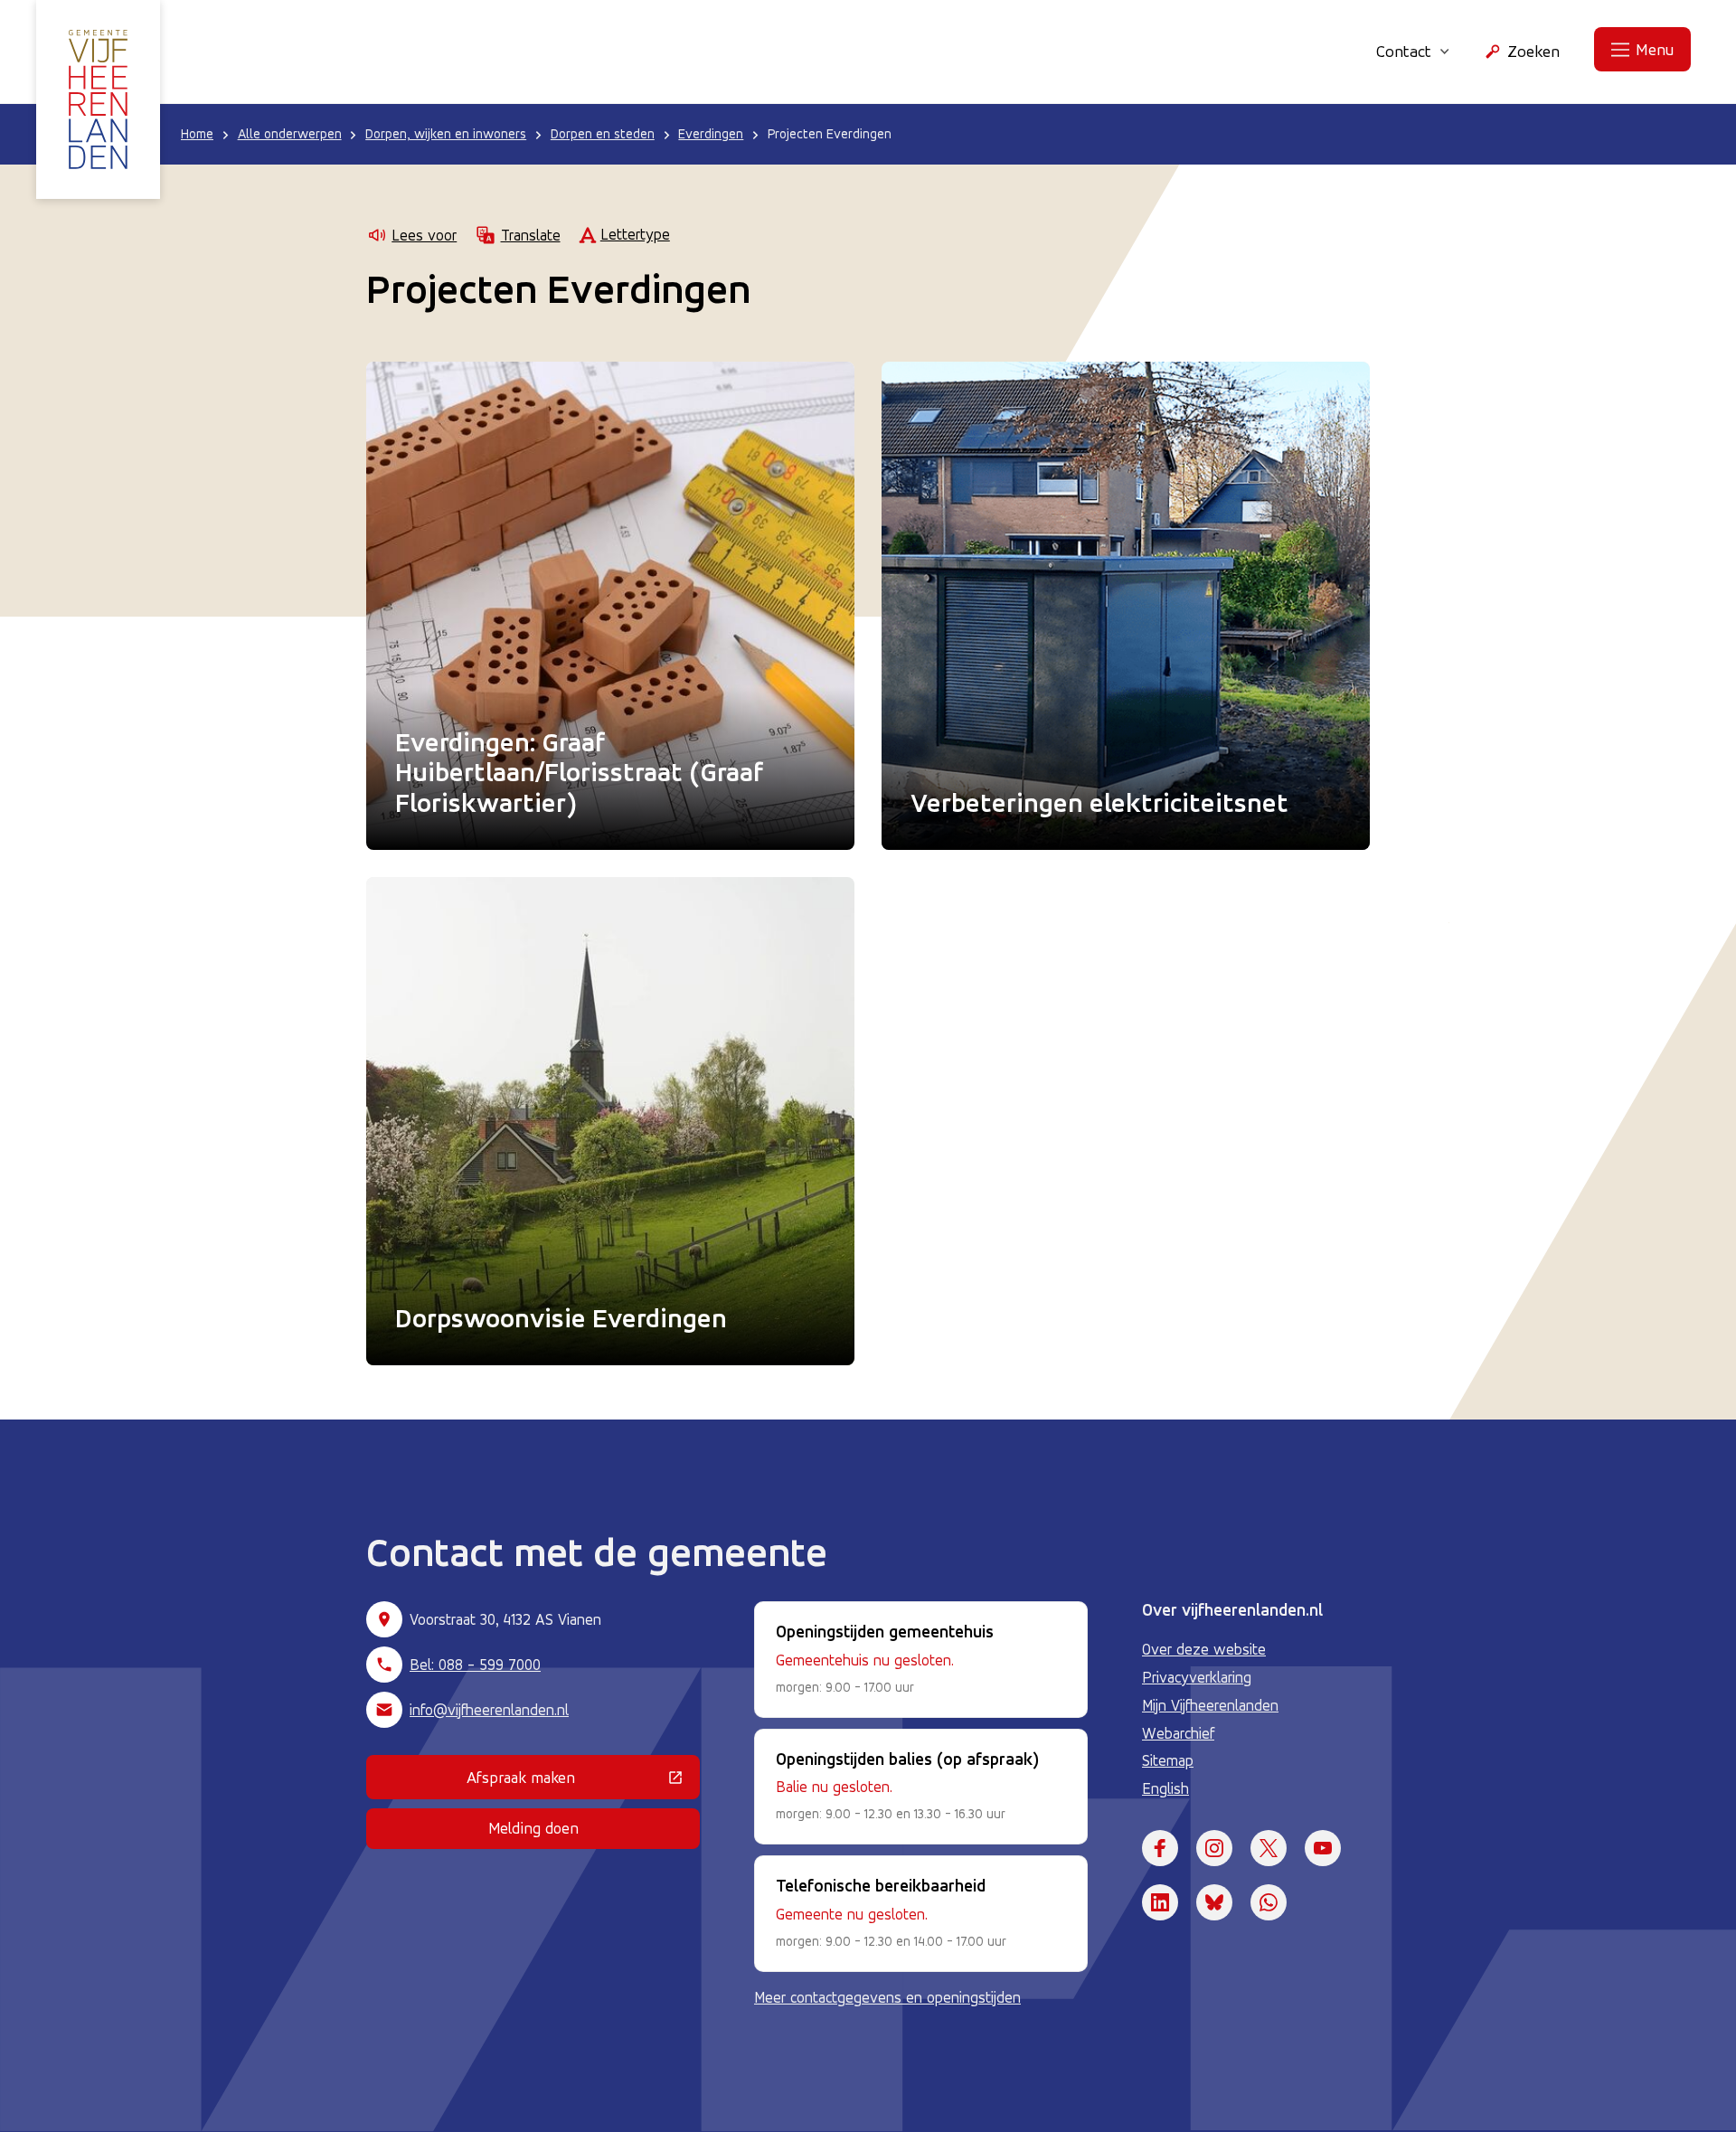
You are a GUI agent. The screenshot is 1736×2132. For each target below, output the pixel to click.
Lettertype (635, 234)
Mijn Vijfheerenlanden (1210, 1705)
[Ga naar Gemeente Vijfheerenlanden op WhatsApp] (1269, 1902)
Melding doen (533, 1828)
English (1165, 1788)
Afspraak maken (583, 1781)
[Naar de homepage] (98, 99)
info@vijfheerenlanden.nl (489, 1710)
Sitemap (1168, 1760)
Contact (1404, 51)
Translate (530, 235)
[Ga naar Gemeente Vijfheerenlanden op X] (1269, 1848)
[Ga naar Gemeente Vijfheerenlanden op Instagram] (1214, 1848)
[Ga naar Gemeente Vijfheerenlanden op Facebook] (1160, 1848)
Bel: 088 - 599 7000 (475, 1665)
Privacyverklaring (1197, 1677)
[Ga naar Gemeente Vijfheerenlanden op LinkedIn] (1160, 1902)
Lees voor (424, 235)
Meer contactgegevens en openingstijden (887, 1997)
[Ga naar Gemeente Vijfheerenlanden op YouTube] (1323, 1848)
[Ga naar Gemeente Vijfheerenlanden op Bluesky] (1214, 1902)
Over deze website (1204, 1649)
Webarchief (1178, 1733)
